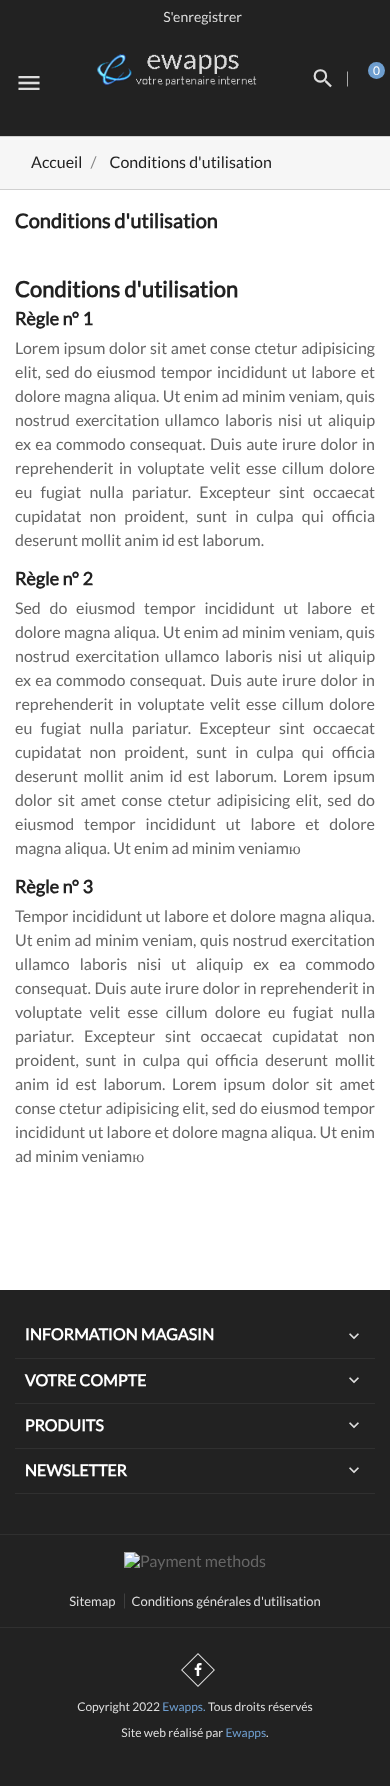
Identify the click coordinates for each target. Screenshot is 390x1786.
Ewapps (245, 1732)
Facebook (198, 1670)
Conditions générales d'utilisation (226, 1601)
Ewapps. (183, 1706)
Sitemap (92, 1601)
